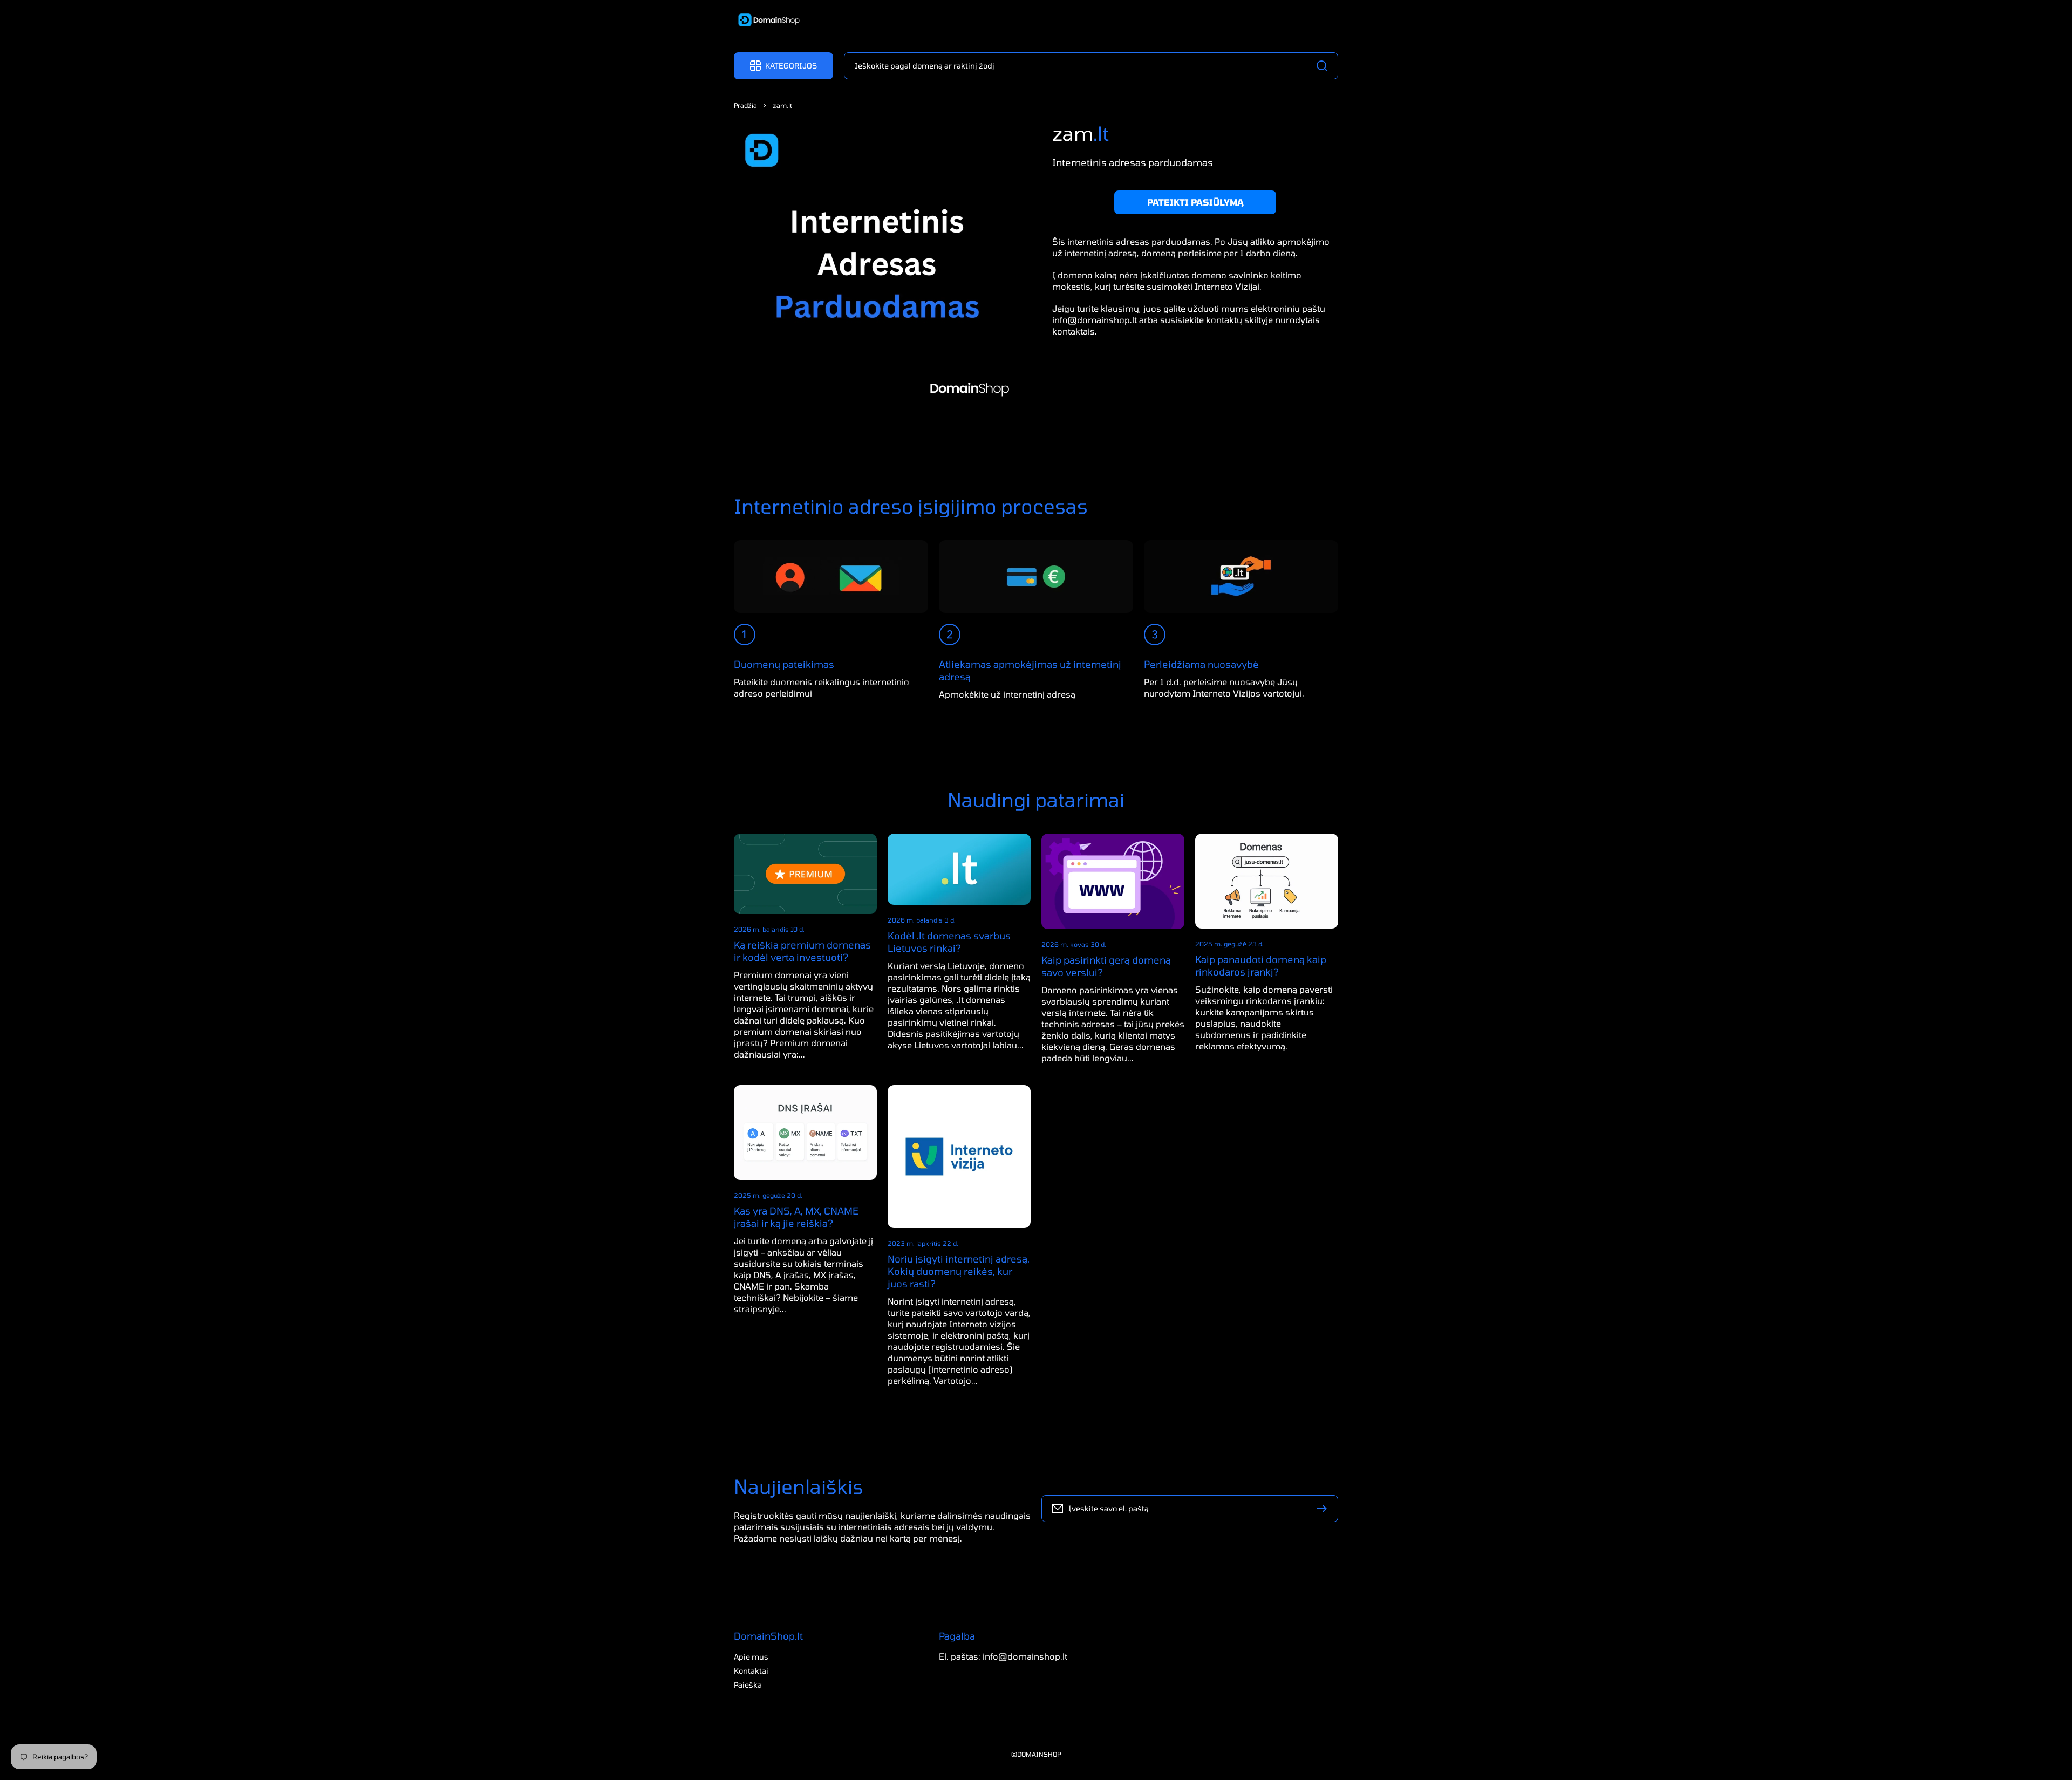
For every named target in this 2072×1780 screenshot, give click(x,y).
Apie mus (751, 1657)
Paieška (748, 1685)
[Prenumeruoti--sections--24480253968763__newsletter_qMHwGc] (1325, 1509)
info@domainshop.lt (1095, 320)
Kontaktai (751, 1671)
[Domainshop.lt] (765, 21)
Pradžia (745, 105)
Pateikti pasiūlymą (1195, 202)
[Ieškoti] (1325, 66)
